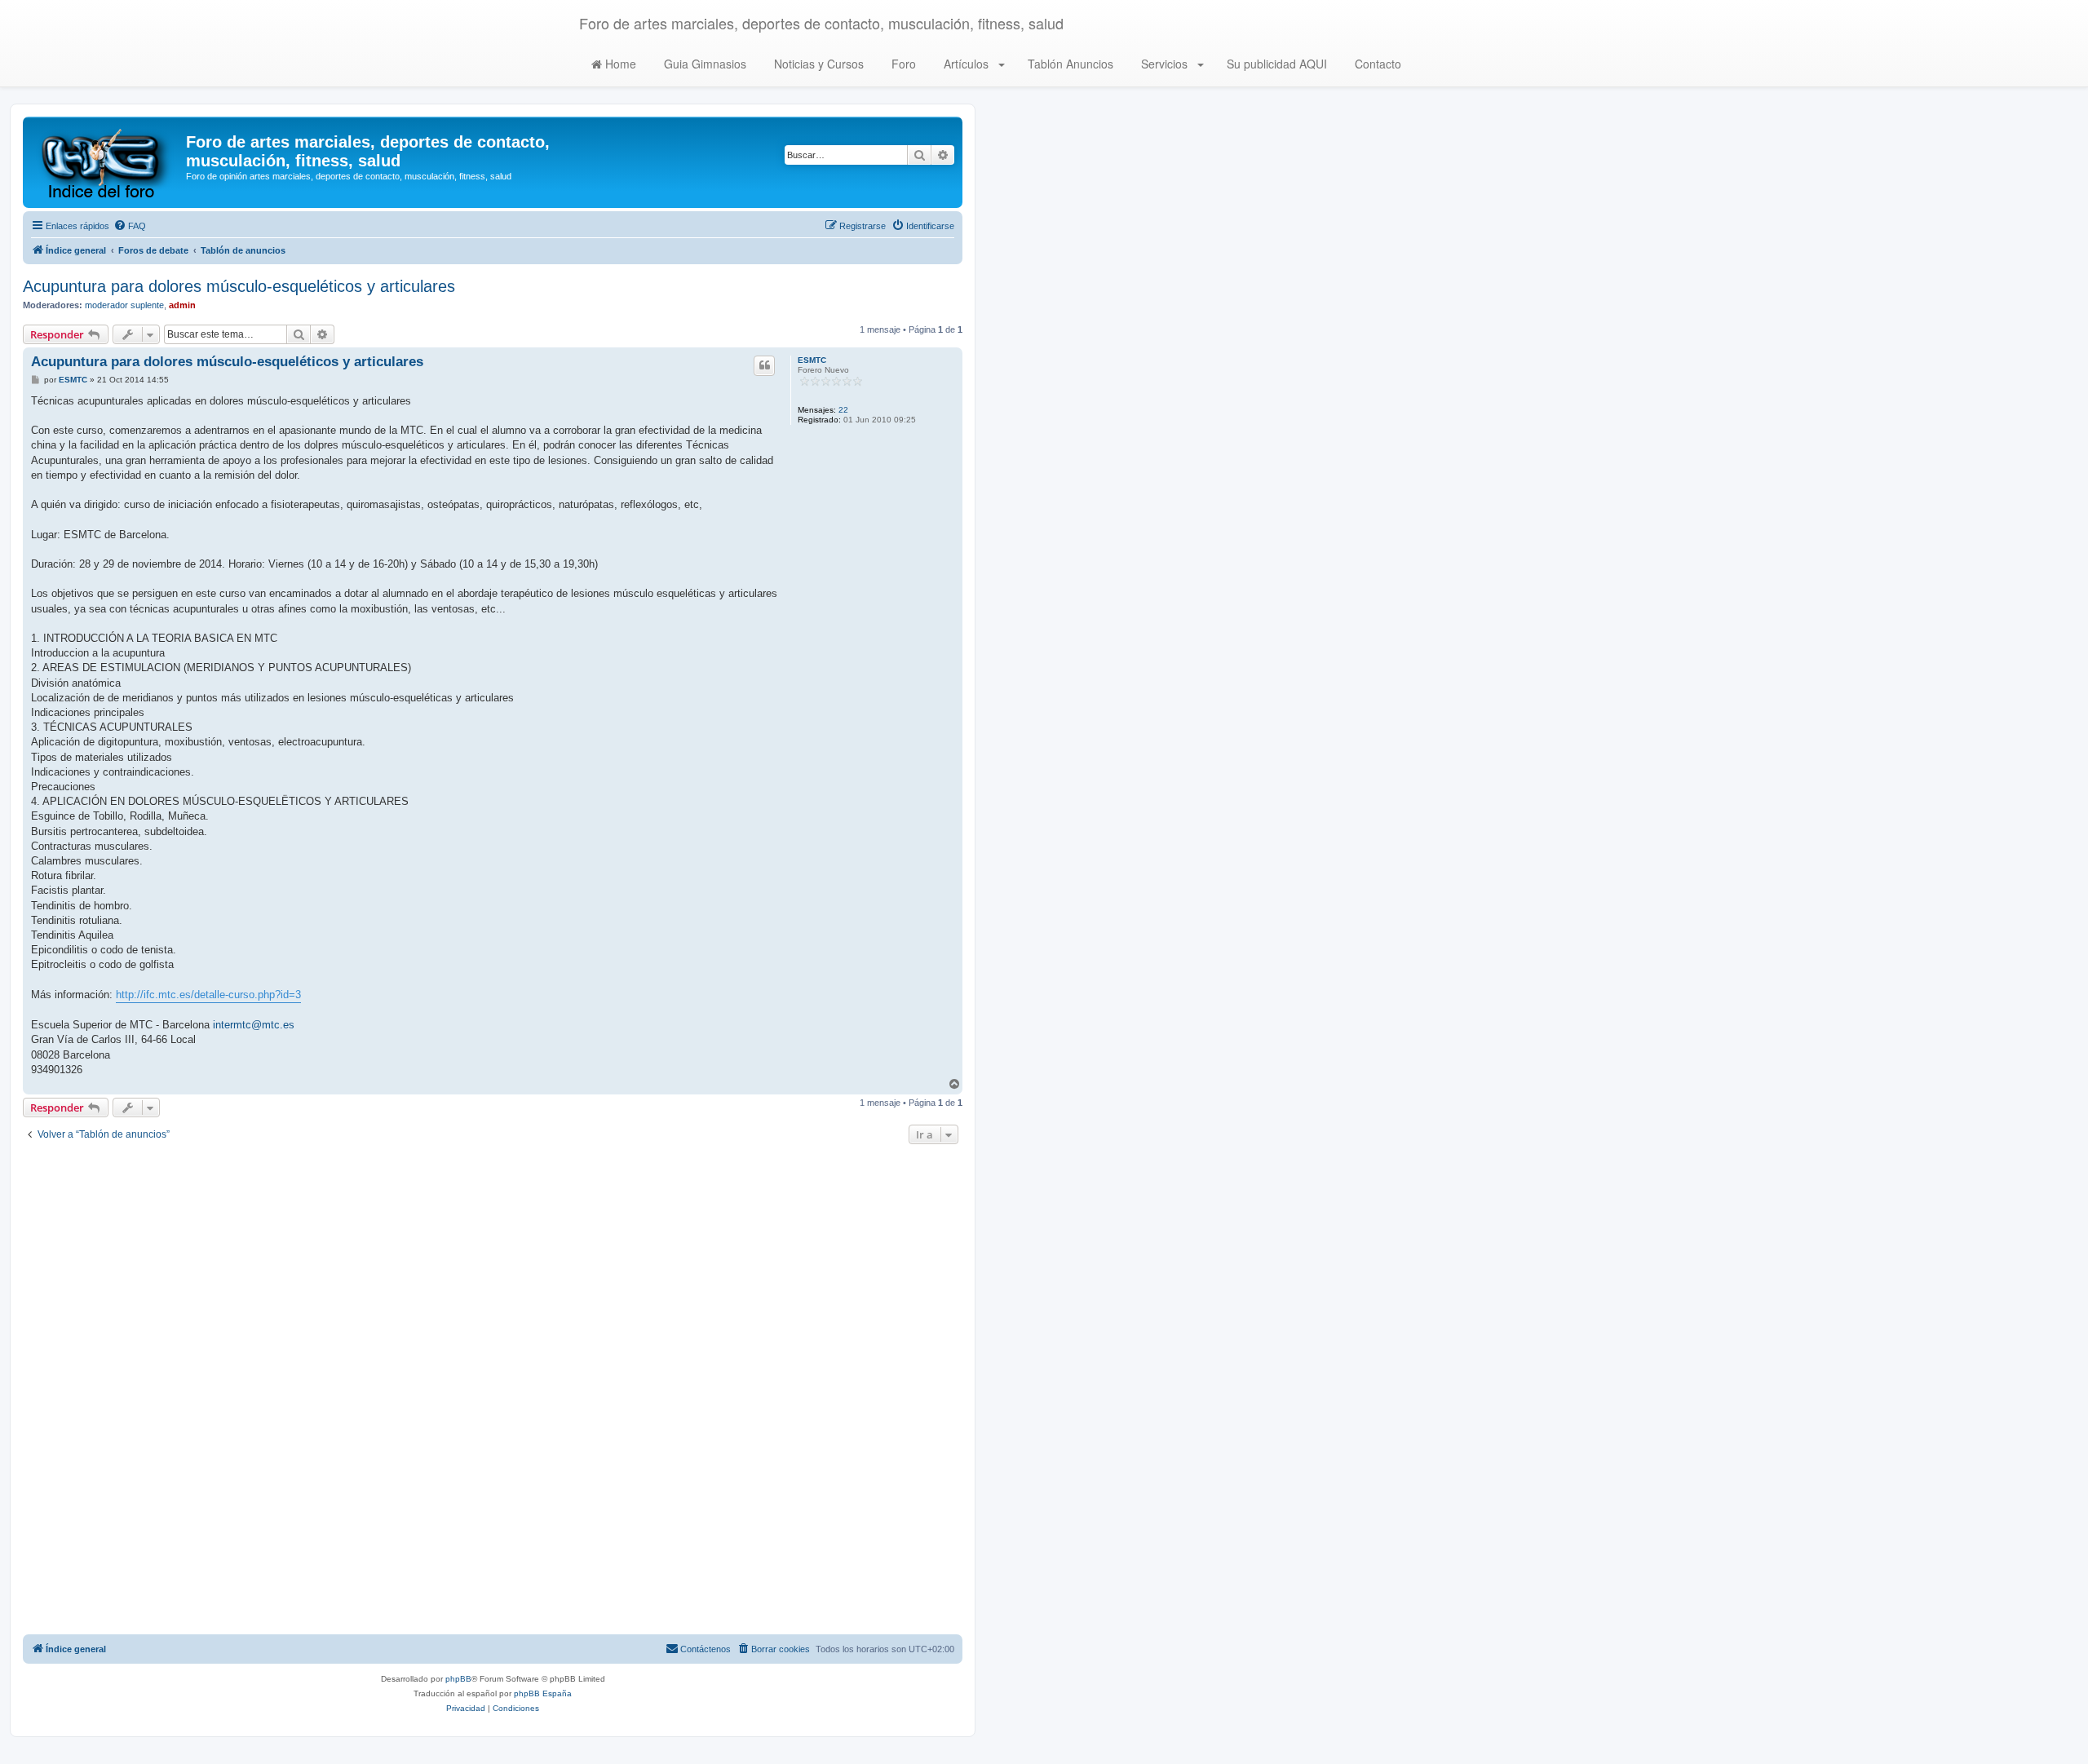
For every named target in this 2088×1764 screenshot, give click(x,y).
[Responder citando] (764, 365)
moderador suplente (124, 305)
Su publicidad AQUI (1275, 64)
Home (619, 64)
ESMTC (812, 360)
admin (182, 305)
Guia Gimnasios (703, 64)
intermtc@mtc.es (254, 1025)
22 (843, 410)
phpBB (458, 1679)
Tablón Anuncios (1069, 64)
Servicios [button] (1164, 64)
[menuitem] (130, 226)
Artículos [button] (966, 64)
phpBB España (543, 1693)
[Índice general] (106, 162)
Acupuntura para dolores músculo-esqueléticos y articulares (239, 286)
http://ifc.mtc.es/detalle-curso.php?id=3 (208, 995)
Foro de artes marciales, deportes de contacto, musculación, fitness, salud (821, 23)
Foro (902, 64)
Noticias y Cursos (817, 64)
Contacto (1376, 64)
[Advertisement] (493, 1391)
